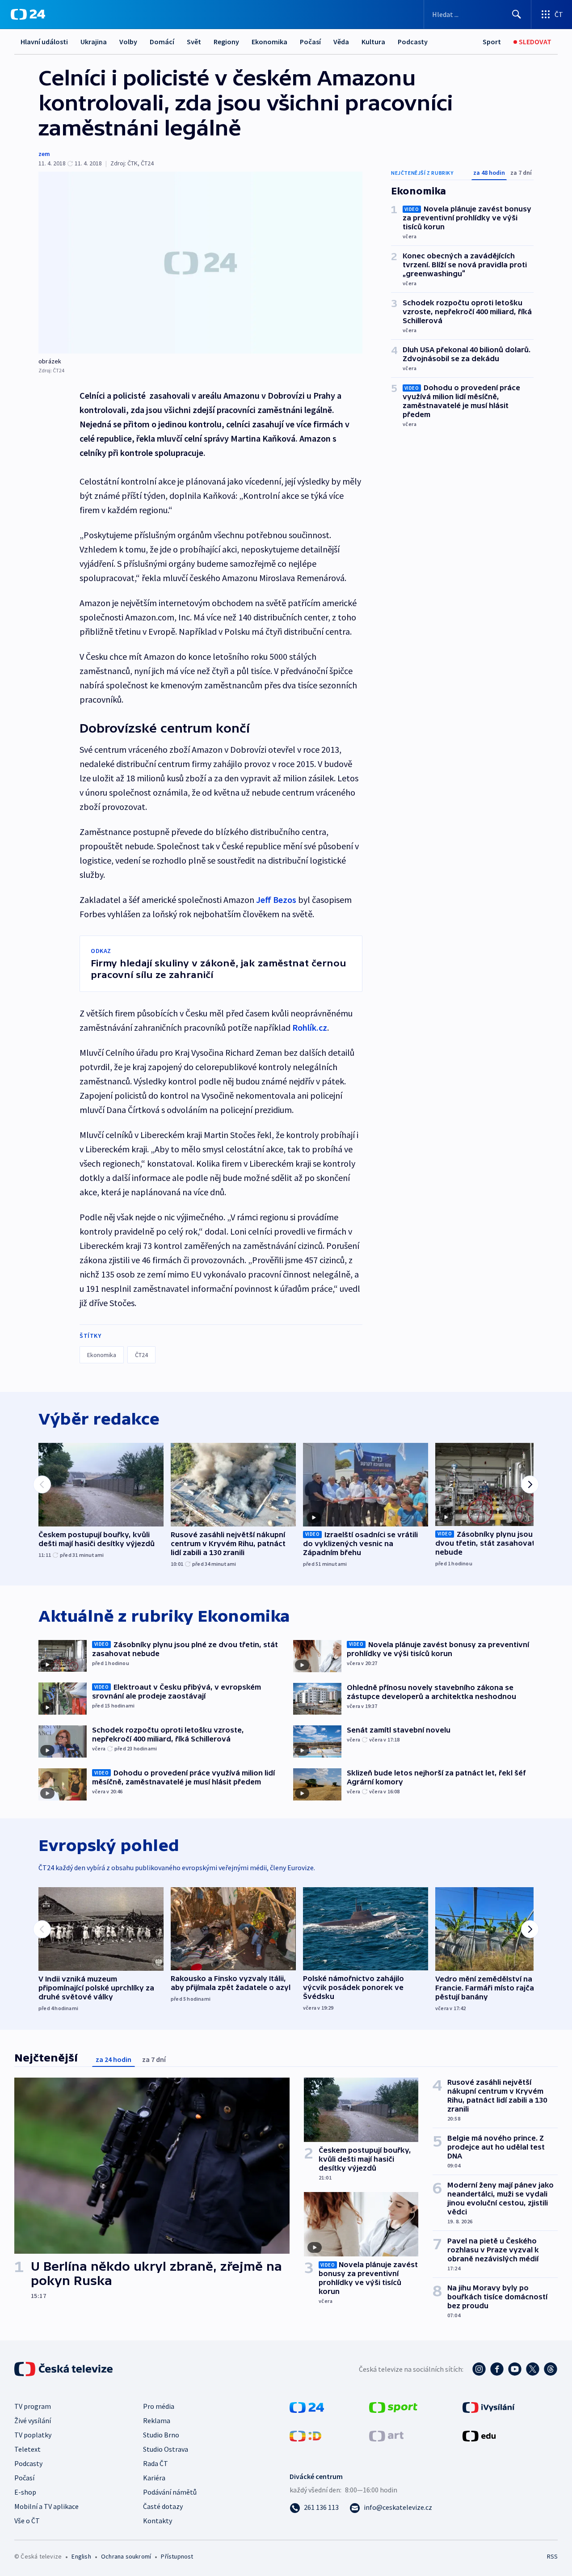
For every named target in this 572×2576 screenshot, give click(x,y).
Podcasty (413, 42)
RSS (552, 2556)
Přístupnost (177, 2556)
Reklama (157, 2420)
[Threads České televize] (551, 2369)
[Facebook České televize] (497, 2369)
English (81, 2556)
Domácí (162, 42)
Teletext (27, 2449)
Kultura (373, 42)
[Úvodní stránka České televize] (64, 2369)
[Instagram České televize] (479, 2369)
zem (44, 154)
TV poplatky (33, 2435)
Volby (128, 42)
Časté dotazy (163, 2506)
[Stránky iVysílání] (489, 2407)
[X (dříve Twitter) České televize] (533, 2369)
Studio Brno (161, 2435)
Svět (194, 42)
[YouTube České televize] (515, 2369)
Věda (341, 42)
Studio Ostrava (166, 2449)
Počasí (310, 42)
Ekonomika (269, 42)
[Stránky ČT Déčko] (305, 2435)
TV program (33, 2406)
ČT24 (141, 1355)
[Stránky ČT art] (386, 2435)
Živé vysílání (33, 2420)
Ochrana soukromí (126, 2556)
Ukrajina (94, 42)
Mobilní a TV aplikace (46, 2506)
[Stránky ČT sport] (393, 2407)
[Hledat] (517, 14)
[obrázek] (200, 263)
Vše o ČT (27, 2521)
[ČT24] (28, 14)
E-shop (25, 2492)
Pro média (159, 2406)
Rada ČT (156, 2463)
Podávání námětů (170, 2492)
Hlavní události (44, 42)
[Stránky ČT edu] (479, 2435)
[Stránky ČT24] (307, 2407)
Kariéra (154, 2478)
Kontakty (158, 2521)
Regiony (226, 42)
